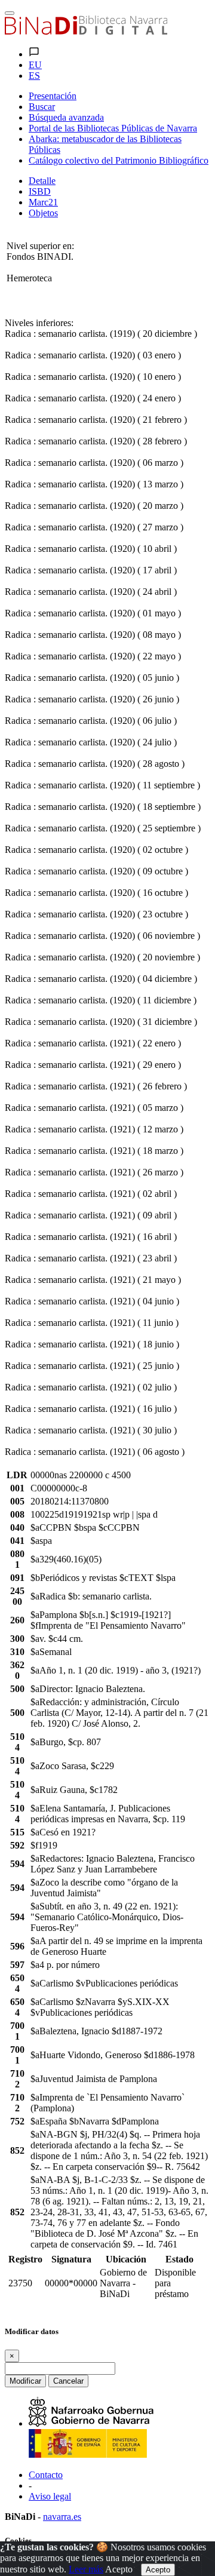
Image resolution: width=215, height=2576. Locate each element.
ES (34, 76)
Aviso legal (50, 2496)
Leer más (86, 2569)
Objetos (43, 213)
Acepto (119, 2569)
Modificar (25, 2381)
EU (35, 65)
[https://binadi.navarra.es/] (86, 31)
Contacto (46, 2475)
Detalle (42, 181)
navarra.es (62, 2517)
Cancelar (68, 2381)
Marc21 (43, 202)
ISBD (40, 191)
